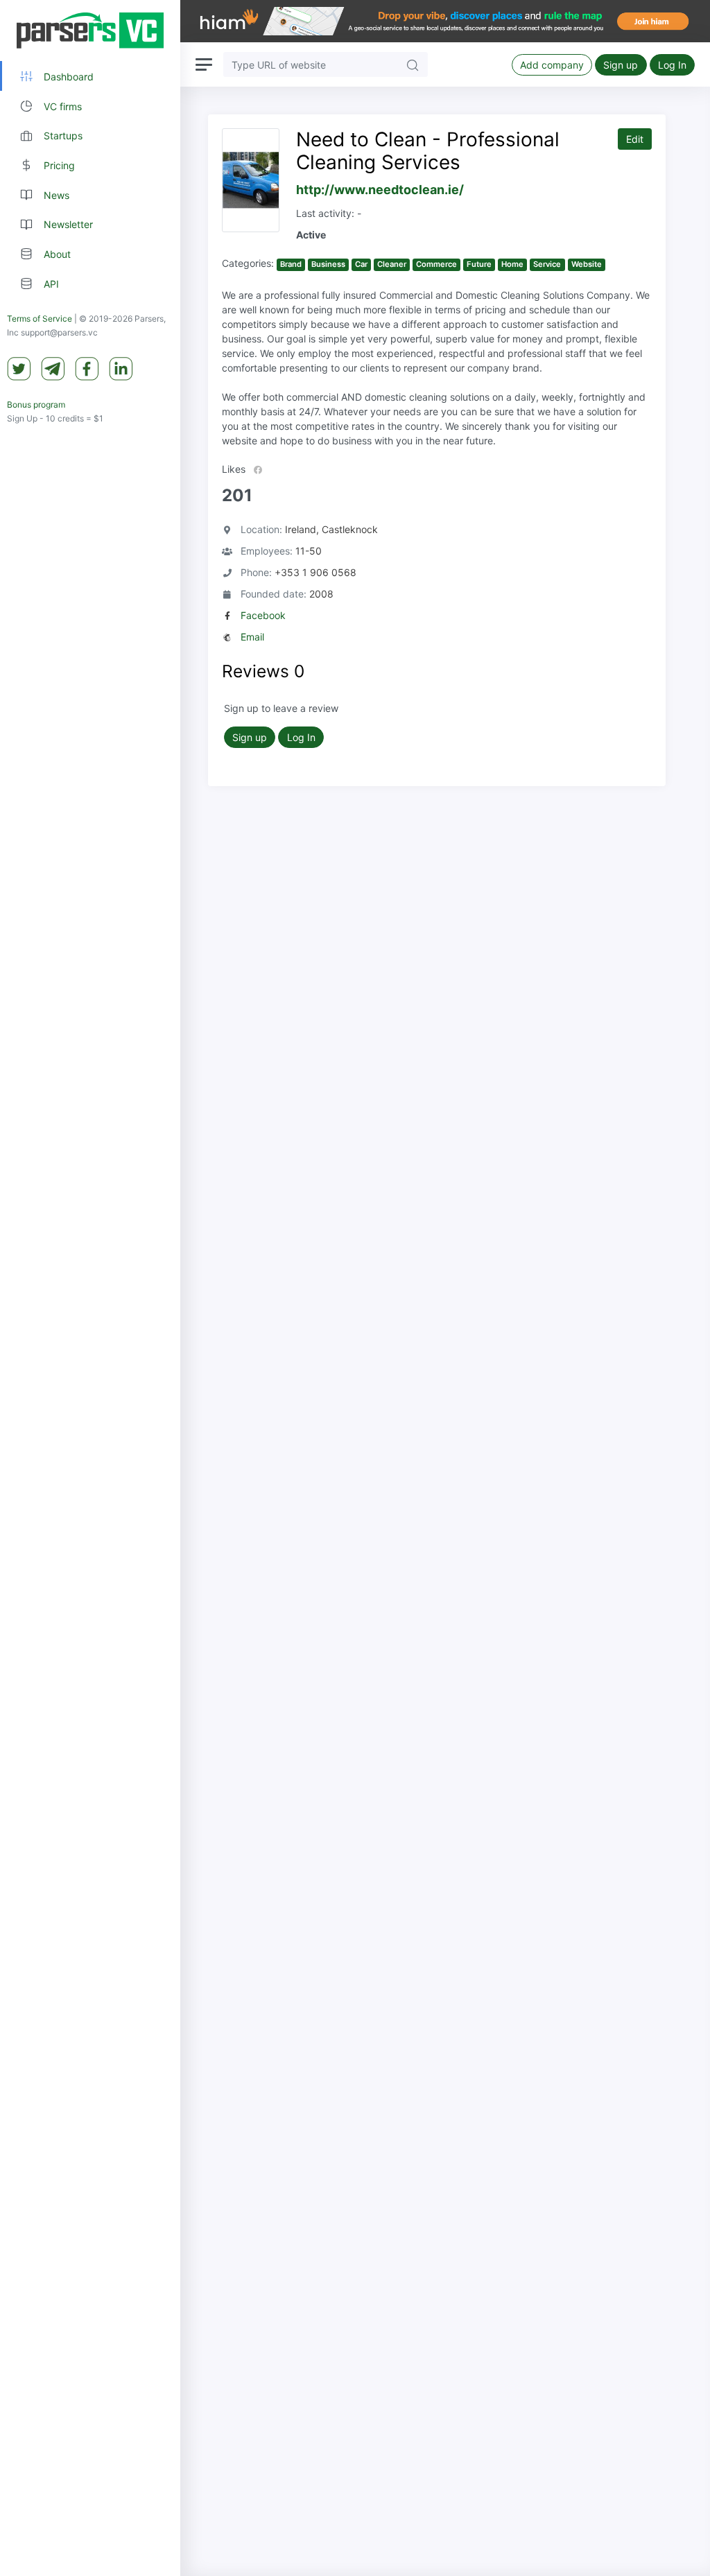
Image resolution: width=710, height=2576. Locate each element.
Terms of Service (40, 319)
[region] (90, 1288)
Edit (635, 139)
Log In (672, 65)
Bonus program (36, 404)
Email (252, 637)
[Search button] (413, 64)
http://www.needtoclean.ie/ (380, 190)
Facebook (263, 615)
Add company (552, 65)
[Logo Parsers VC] (90, 31)
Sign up (621, 65)
